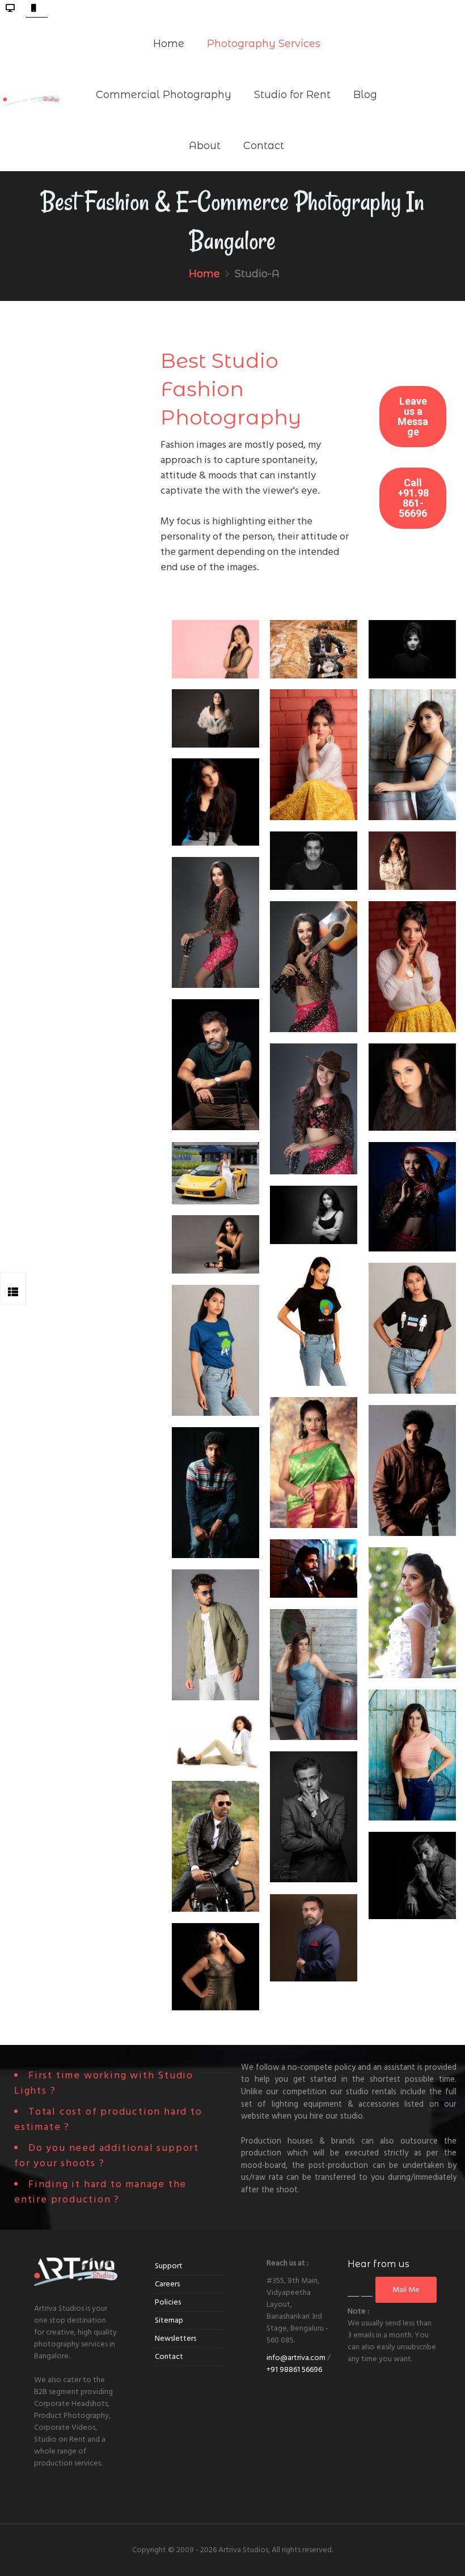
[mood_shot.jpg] (412, 860)
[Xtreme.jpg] (314, 1569)
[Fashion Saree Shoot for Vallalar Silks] (314, 1463)
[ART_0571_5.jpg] (412, 1613)
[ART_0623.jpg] (412, 1197)
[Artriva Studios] (32, 94)
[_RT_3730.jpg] (215, 1741)
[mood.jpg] (412, 1875)
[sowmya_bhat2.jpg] (412, 967)
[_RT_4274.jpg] (215, 1967)
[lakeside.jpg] (215, 1846)
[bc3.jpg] (215, 1350)
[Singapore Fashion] (215, 1173)
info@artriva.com (296, 2358)
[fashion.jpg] (215, 1635)
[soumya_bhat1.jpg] (314, 755)
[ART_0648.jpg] (314, 967)
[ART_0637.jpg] (215, 922)
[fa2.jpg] (412, 755)
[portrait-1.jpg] (314, 860)
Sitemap (169, 2320)
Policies (168, 2302)
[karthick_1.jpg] (412, 1471)
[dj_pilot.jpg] (215, 718)
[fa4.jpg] (412, 1755)
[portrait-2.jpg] (412, 649)
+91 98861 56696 (294, 2370)
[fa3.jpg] (314, 1675)
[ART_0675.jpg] (314, 1109)
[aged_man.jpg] (215, 1065)
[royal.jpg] (314, 1938)
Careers (167, 2284)
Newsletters (176, 2339)
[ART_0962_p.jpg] (215, 1244)
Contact (169, 2357)
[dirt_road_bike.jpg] (314, 649)
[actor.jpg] (314, 1817)
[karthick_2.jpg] (215, 1493)
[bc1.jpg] (314, 1320)
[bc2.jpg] (412, 1328)
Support (169, 2266)
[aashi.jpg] (215, 649)
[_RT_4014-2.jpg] (412, 1087)
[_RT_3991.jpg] (215, 802)
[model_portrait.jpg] (314, 1215)
